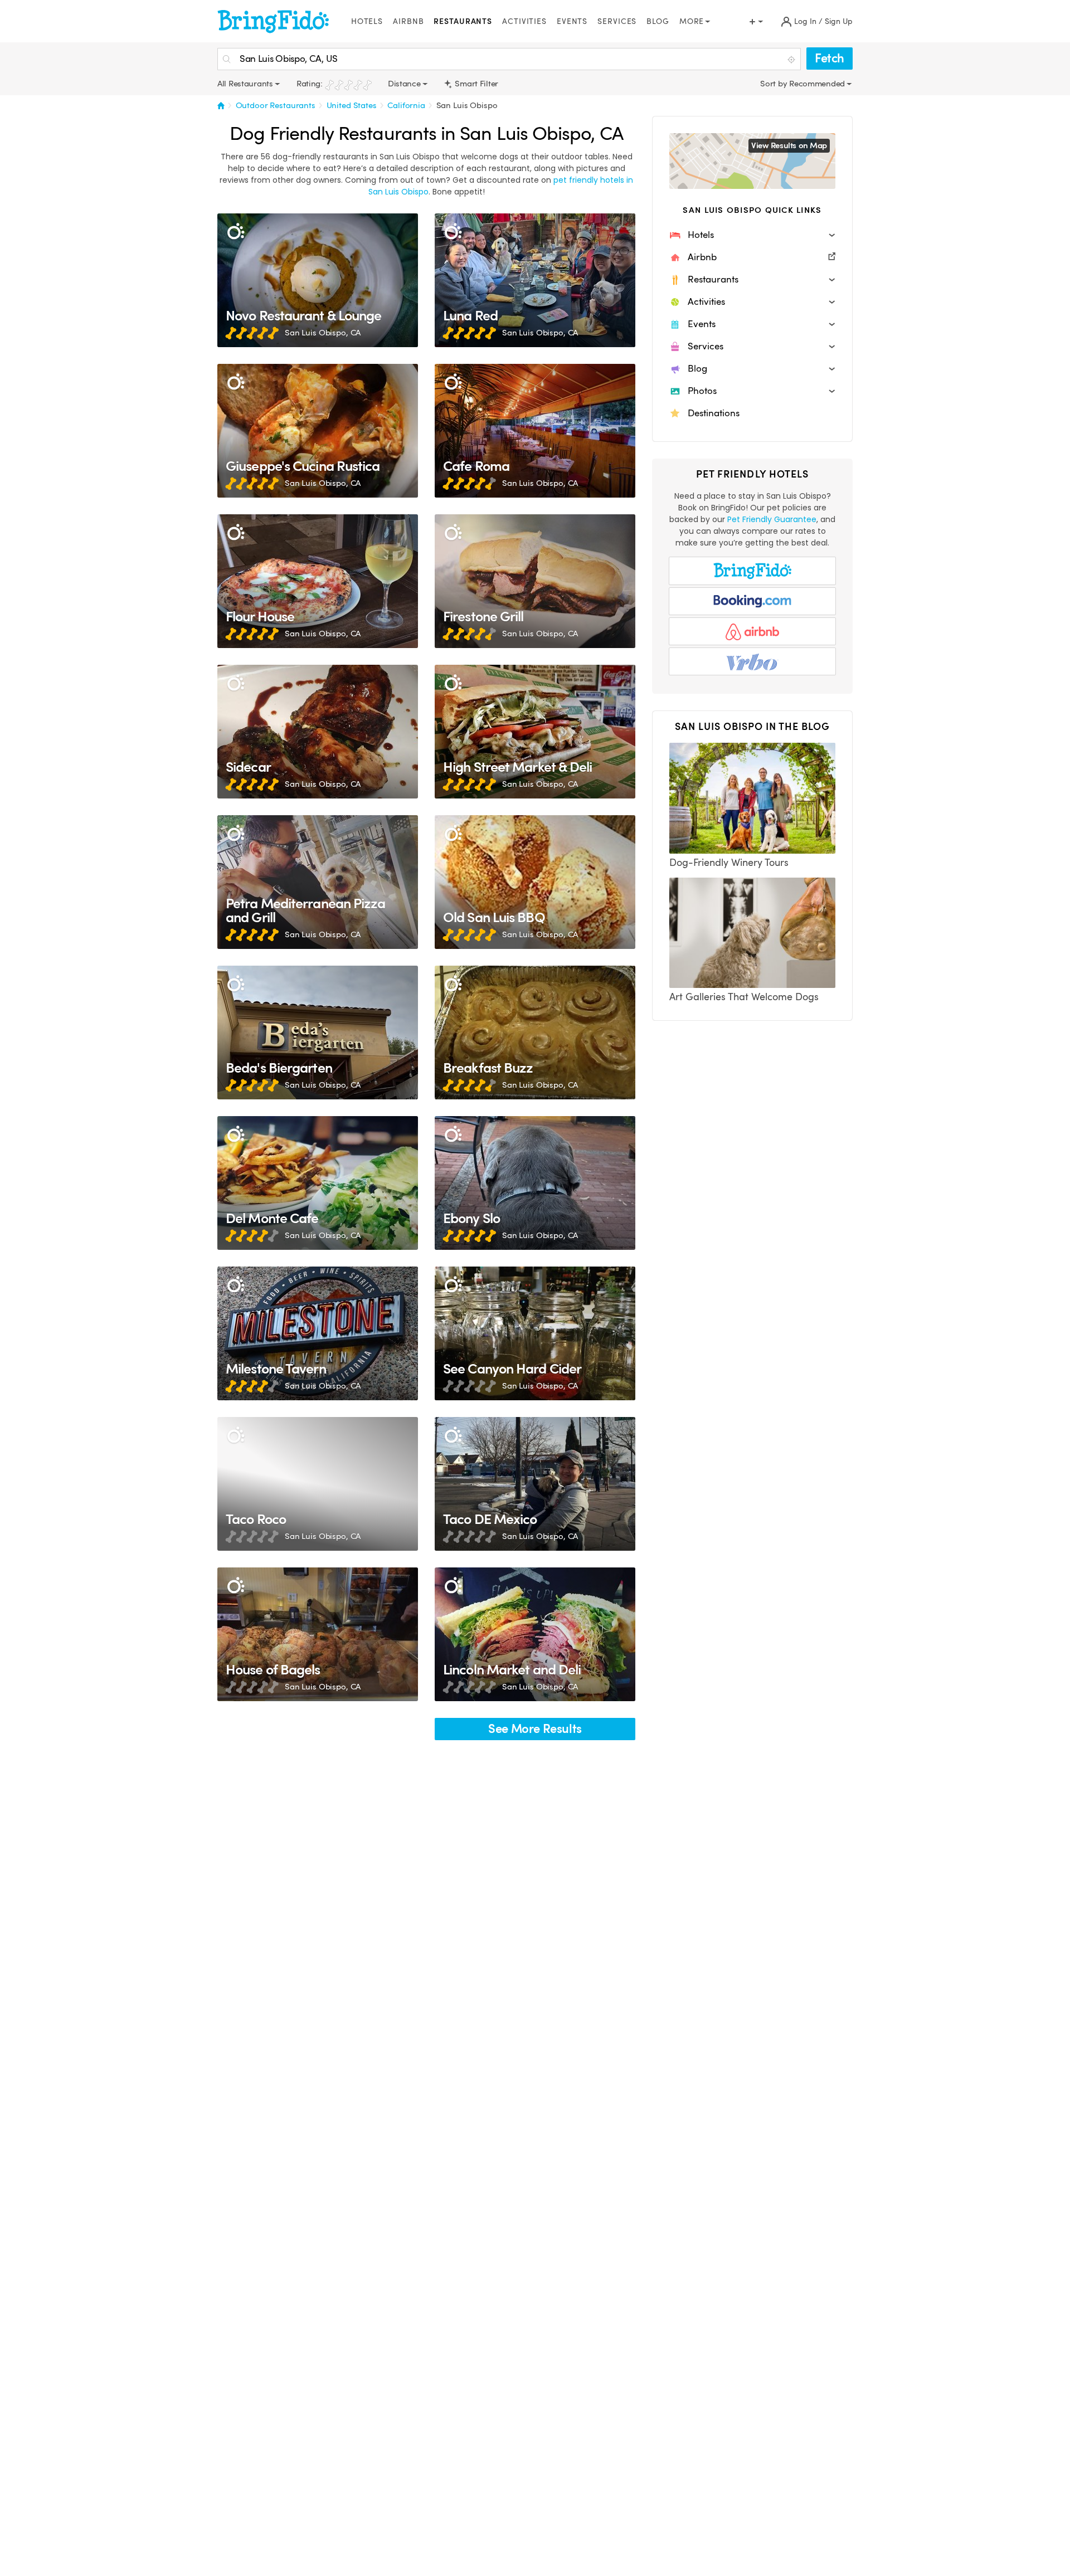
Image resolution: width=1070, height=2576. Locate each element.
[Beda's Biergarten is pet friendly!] (318, 1033)
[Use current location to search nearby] (792, 60)
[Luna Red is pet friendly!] (535, 280)
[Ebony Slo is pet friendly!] (535, 1183)
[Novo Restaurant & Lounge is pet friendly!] (318, 280)
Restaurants (463, 21)
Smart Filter (476, 84)
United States (352, 105)
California (406, 105)
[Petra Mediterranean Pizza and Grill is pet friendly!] (318, 882)
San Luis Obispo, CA (323, 333)
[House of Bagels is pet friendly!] (318, 1634)
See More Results (535, 1729)
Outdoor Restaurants (276, 105)
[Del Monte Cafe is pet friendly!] (318, 1183)
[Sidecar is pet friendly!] (318, 732)
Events (572, 21)
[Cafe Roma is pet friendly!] (535, 431)
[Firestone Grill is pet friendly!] (535, 581)
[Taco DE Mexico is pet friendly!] (535, 1484)
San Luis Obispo (467, 105)
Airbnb (408, 21)
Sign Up (839, 21)
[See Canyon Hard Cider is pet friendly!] (535, 1333)
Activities (524, 21)
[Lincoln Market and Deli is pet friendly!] (535, 1634)
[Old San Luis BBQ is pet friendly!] (535, 882)
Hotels (367, 21)
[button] (752, 235)
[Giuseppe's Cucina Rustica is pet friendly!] (318, 431)
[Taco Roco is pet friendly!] (318, 1484)
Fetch (830, 58)
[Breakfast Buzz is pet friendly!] (535, 1033)
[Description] (235, 232)
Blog (658, 21)
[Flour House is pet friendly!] (318, 581)
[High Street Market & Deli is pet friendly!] (535, 732)
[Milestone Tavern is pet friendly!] (318, 1333)
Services (617, 21)
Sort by (775, 84)
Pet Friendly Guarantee (772, 519)
